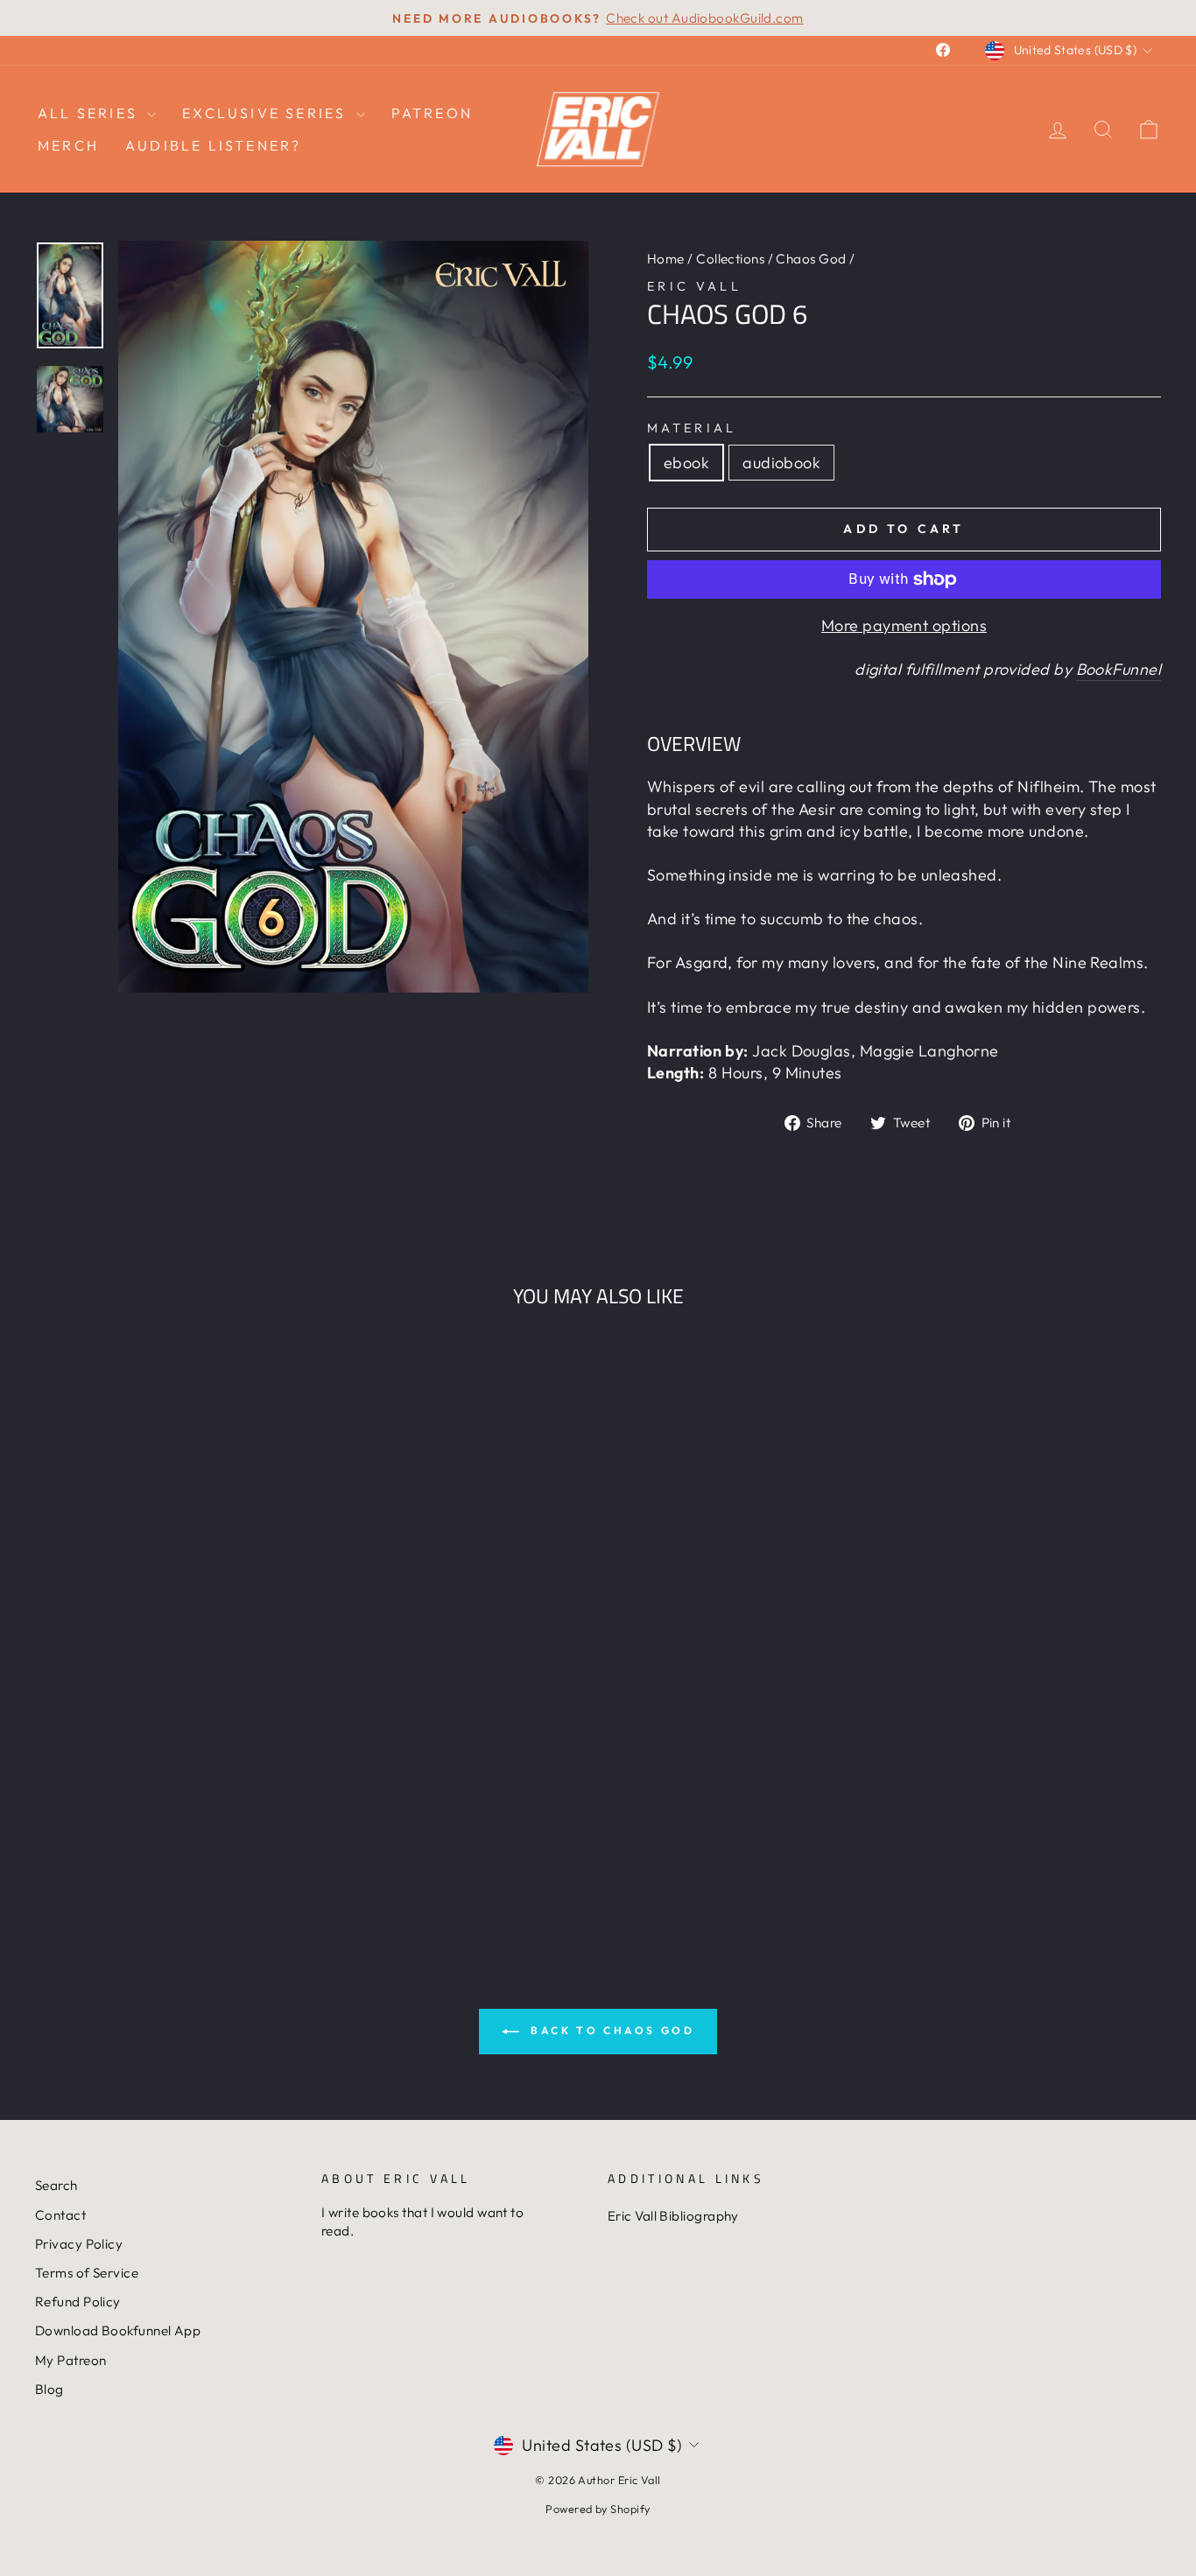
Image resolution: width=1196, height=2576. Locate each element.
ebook (686, 463)
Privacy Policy (79, 2244)
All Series (90, 113)
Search (56, 2185)
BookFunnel (1119, 669)
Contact (60, 2215)
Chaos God (811, 259)
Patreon (432, 113)
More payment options (904, 625)
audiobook (781, 463)
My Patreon (71, 2360)
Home (666, 259)
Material (692, 428)
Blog (49, 2389)
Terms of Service (87, 2273)
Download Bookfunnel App (118, 2330)
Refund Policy (78, 2302)
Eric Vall (694, 286)
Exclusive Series (267, 113)
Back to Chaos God (611, 2030)
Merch (68, 145)
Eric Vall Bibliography (673, 2216)
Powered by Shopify (598, 2509)
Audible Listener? (213, 145)
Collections (730, 259)
